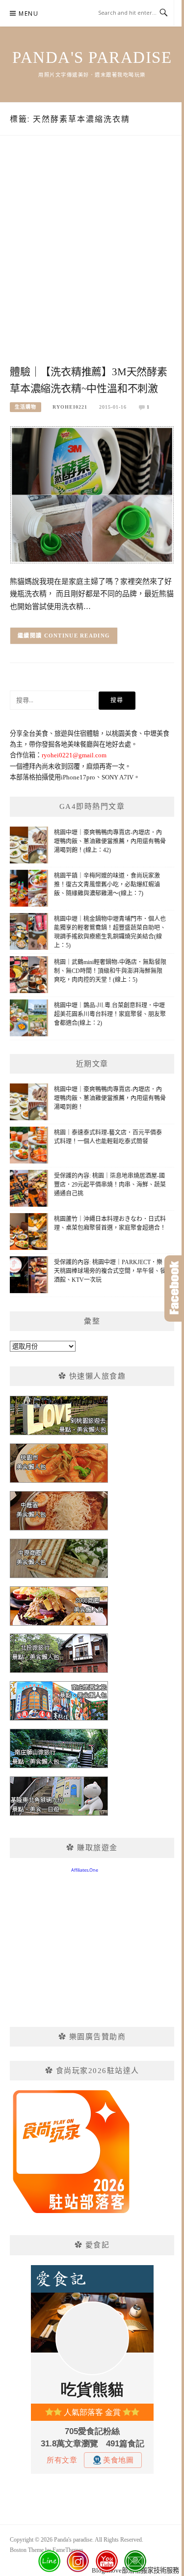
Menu (28, 14)
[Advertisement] (92, 261)
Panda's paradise (92, 57)
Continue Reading (77, 636)
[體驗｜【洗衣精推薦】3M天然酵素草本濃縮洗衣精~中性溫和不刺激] (92, 494)
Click (174, 1288)
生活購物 (26, 407)
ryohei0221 (70, 407)
